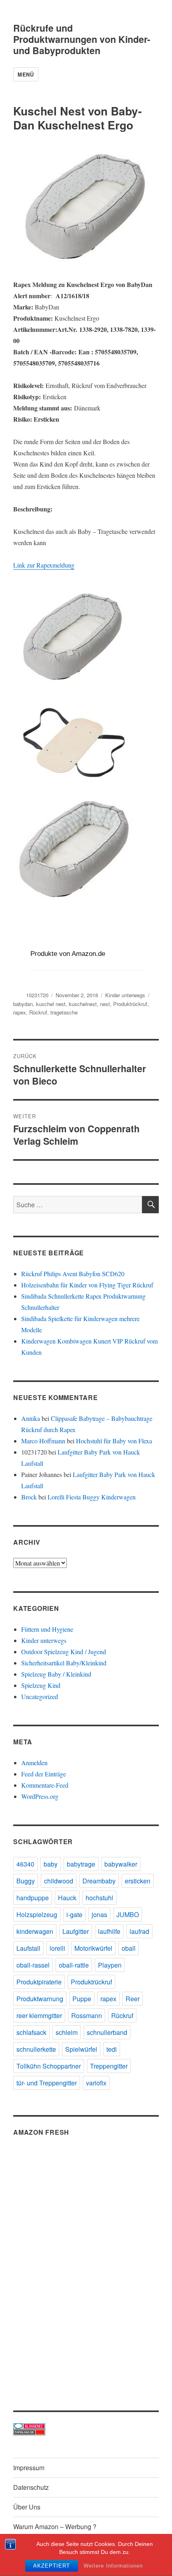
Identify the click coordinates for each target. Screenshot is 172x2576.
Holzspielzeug (37, 1914)
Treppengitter (109, 2066)
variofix (96, 2083)
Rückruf (38, 1012)
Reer (133, 1999)
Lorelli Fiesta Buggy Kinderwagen (92, 1497)
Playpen (110, 1965)
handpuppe (33, 1898)
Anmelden (34, 1763)
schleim (67, 2032)
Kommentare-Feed (45, 1785)
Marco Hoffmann (43, 1441)
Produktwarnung (40, 1999)
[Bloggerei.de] (86, 2426)
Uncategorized (40, 1696)
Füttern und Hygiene (47, 1629)
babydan (23, 1004)
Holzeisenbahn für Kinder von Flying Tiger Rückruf (87, 1285)
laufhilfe (109, 1931)
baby (51, 1864)
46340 (25, 1864)
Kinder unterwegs (125, 995)
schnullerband (107, 2032)
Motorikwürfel (93, 1948)
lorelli (57, 1948)
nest (105, 1004)
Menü (26, 74)
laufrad (139, 1931)
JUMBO (128, 1914)
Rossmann (87, 2015)
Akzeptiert (52, 2566)
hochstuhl (99, 1898)
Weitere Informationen (113, 2566)
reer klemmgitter (39, 2015)
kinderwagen (35, 1931)
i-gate (74, 1914)
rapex (20, 1012)
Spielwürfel (81, 2049)
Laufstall (28, 1948)
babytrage (81, 1864)
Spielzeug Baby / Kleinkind (56, 1674)
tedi (112, 2049)
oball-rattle (74, 1965)
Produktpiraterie (39, 1982)
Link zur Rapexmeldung (44, 565)
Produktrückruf (130, 1004)
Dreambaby (99, 1881)
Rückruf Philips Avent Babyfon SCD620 (73, 1274)
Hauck (67, 1898)
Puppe (82, 1999)
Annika (31, 1418)
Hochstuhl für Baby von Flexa (114, 1441)
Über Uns (27, 2507)
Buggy (26, 1881)
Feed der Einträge (44, 1774)
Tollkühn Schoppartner (49, 2066)
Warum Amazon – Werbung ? (55, 2527)
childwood (59, 1881)
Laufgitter (76, 1931)
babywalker (121, 1864)
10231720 (37, 995)
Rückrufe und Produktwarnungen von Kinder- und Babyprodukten (82, 39)
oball (129, 1948)
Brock (29, 1497)
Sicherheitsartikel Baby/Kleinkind (64, 1663)
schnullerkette (36, 2049)
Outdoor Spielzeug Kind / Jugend (64, 1652)
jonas (99, 1914)
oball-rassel (33, 1965)
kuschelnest (83, 1004)
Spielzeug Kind (41, 1685)
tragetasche (64, 1012)
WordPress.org (40, 1796)
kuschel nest (51, 1004)
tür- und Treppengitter (47, 2083)
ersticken (138, 1881)
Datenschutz (31, 2487)
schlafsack (31, 2032)
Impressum (29, 2468)
